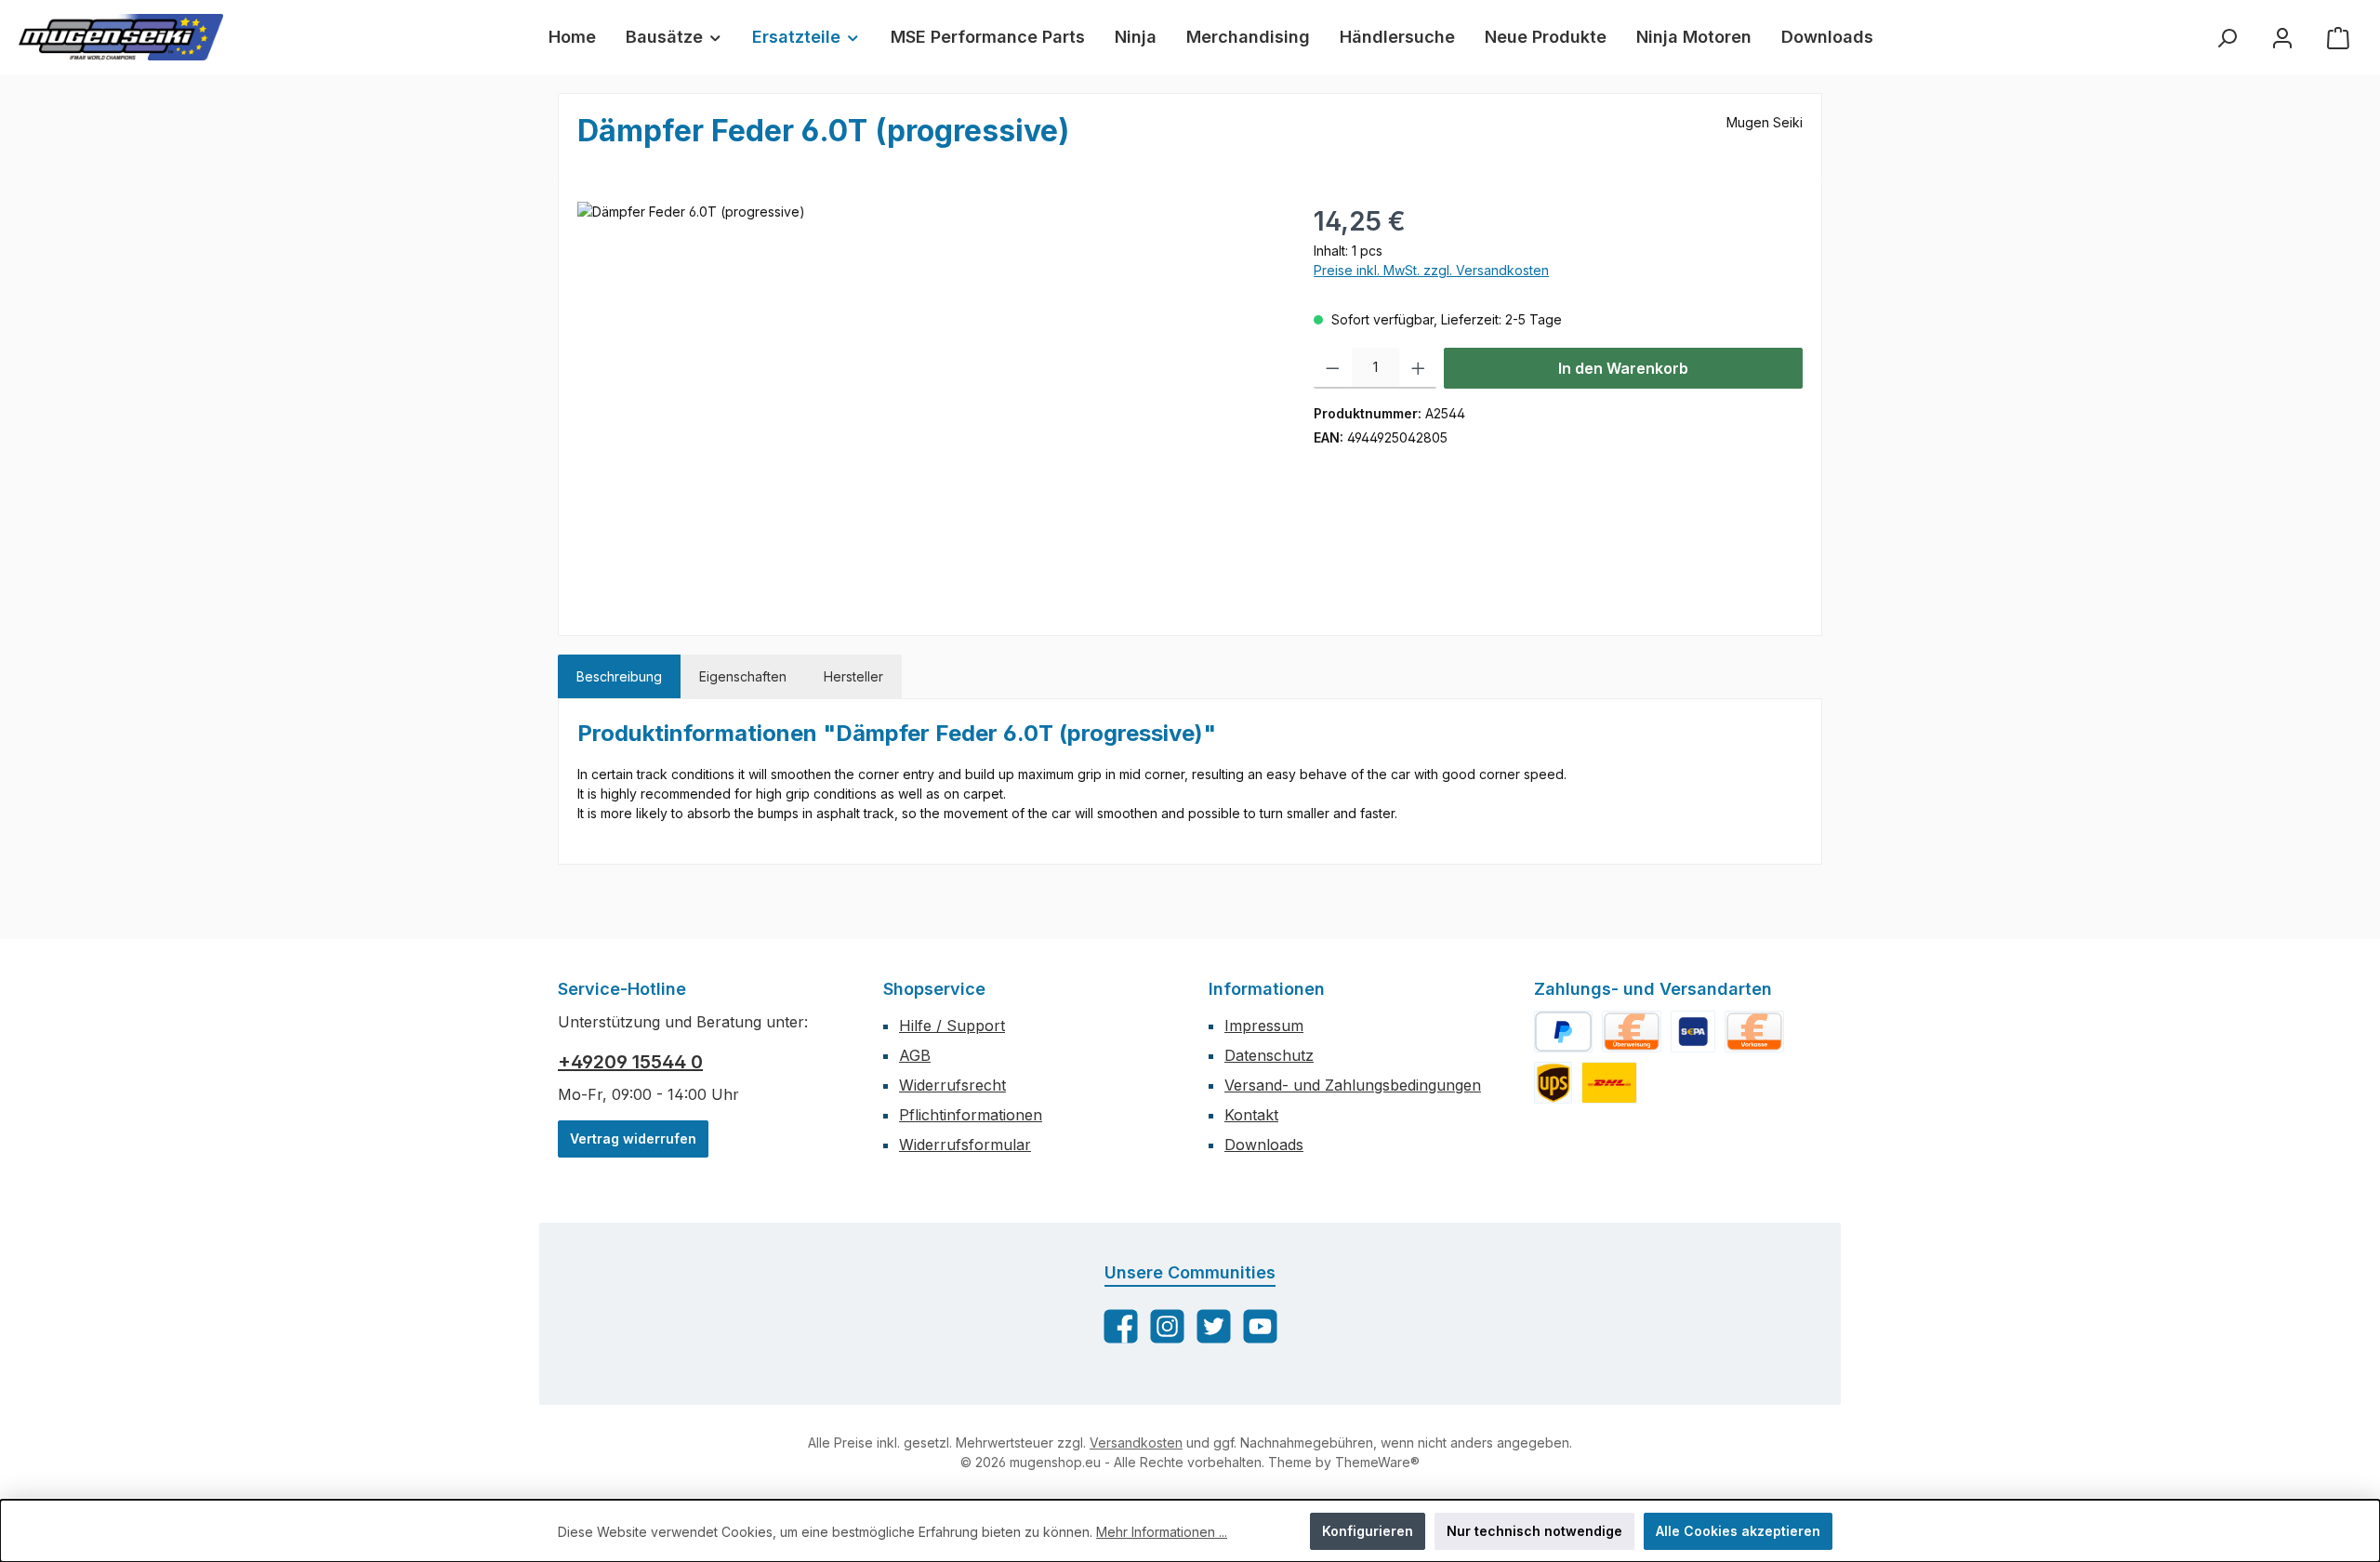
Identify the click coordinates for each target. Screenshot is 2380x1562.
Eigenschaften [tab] (743, 676)
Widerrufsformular (965, 1145)
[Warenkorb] (2338, 38)
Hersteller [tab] (853, 676)
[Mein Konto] (2282, 38)
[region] (927, 402)
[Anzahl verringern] (1333, 368)
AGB (915, 1055)
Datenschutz (1269, 1055)
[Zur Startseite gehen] (121, 37)
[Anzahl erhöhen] (1418, 368)
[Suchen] (2227, 38)
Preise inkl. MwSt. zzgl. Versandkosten (1431, 270)
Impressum (1264, 1026)
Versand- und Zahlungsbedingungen (1353, 1085)
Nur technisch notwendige (1534, 1531)
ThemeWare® (1377, 1462)
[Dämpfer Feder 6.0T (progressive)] (926, 402)
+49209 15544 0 (630, 1062)
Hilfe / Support (952, 1026)
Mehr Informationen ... (1162, 1532)
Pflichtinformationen (971, 1115)
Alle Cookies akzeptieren (1738, 1531)
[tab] (619, 676)
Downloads (1264, 1145)
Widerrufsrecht (952, 1085)
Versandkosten (1136, 1443)
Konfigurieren (1368, 1531)
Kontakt (1251, 1115)
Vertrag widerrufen (633, 1138)
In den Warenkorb (1623, 368)
